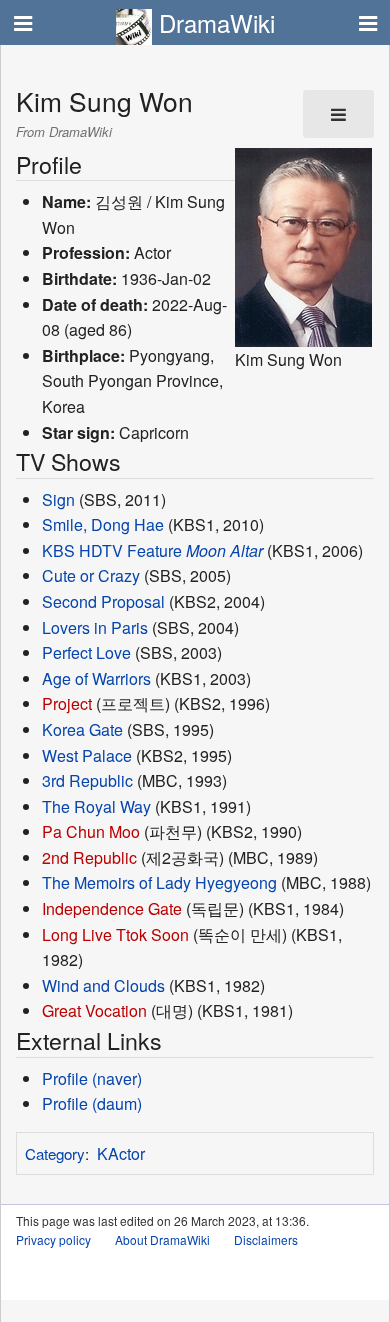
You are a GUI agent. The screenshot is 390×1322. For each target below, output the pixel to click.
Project (67, 703)
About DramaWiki (162, 1239)
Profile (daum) (92, 1103)
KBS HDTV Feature (112, 550)
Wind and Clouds (103, 985)
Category (55, 1153)
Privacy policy (53, 1239)
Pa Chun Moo (91, 831)
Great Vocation (94, 1010)
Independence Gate (112, 908)
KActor (121, 1153)
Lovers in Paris (95, 627)
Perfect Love (86, 652)
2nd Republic (89, 857)
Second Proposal (103, 601)
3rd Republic (87, 780)
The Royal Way (96, 806)
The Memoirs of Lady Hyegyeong (159, 882)
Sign (58, 499)
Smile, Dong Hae (103, 524)
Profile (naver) (92, 1078)
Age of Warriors (96, 678)
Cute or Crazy (91, 575)
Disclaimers (266, 1239)
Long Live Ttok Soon (115, 934)
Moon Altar (224, 550)
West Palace (87, 755)
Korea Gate (82, 729)
